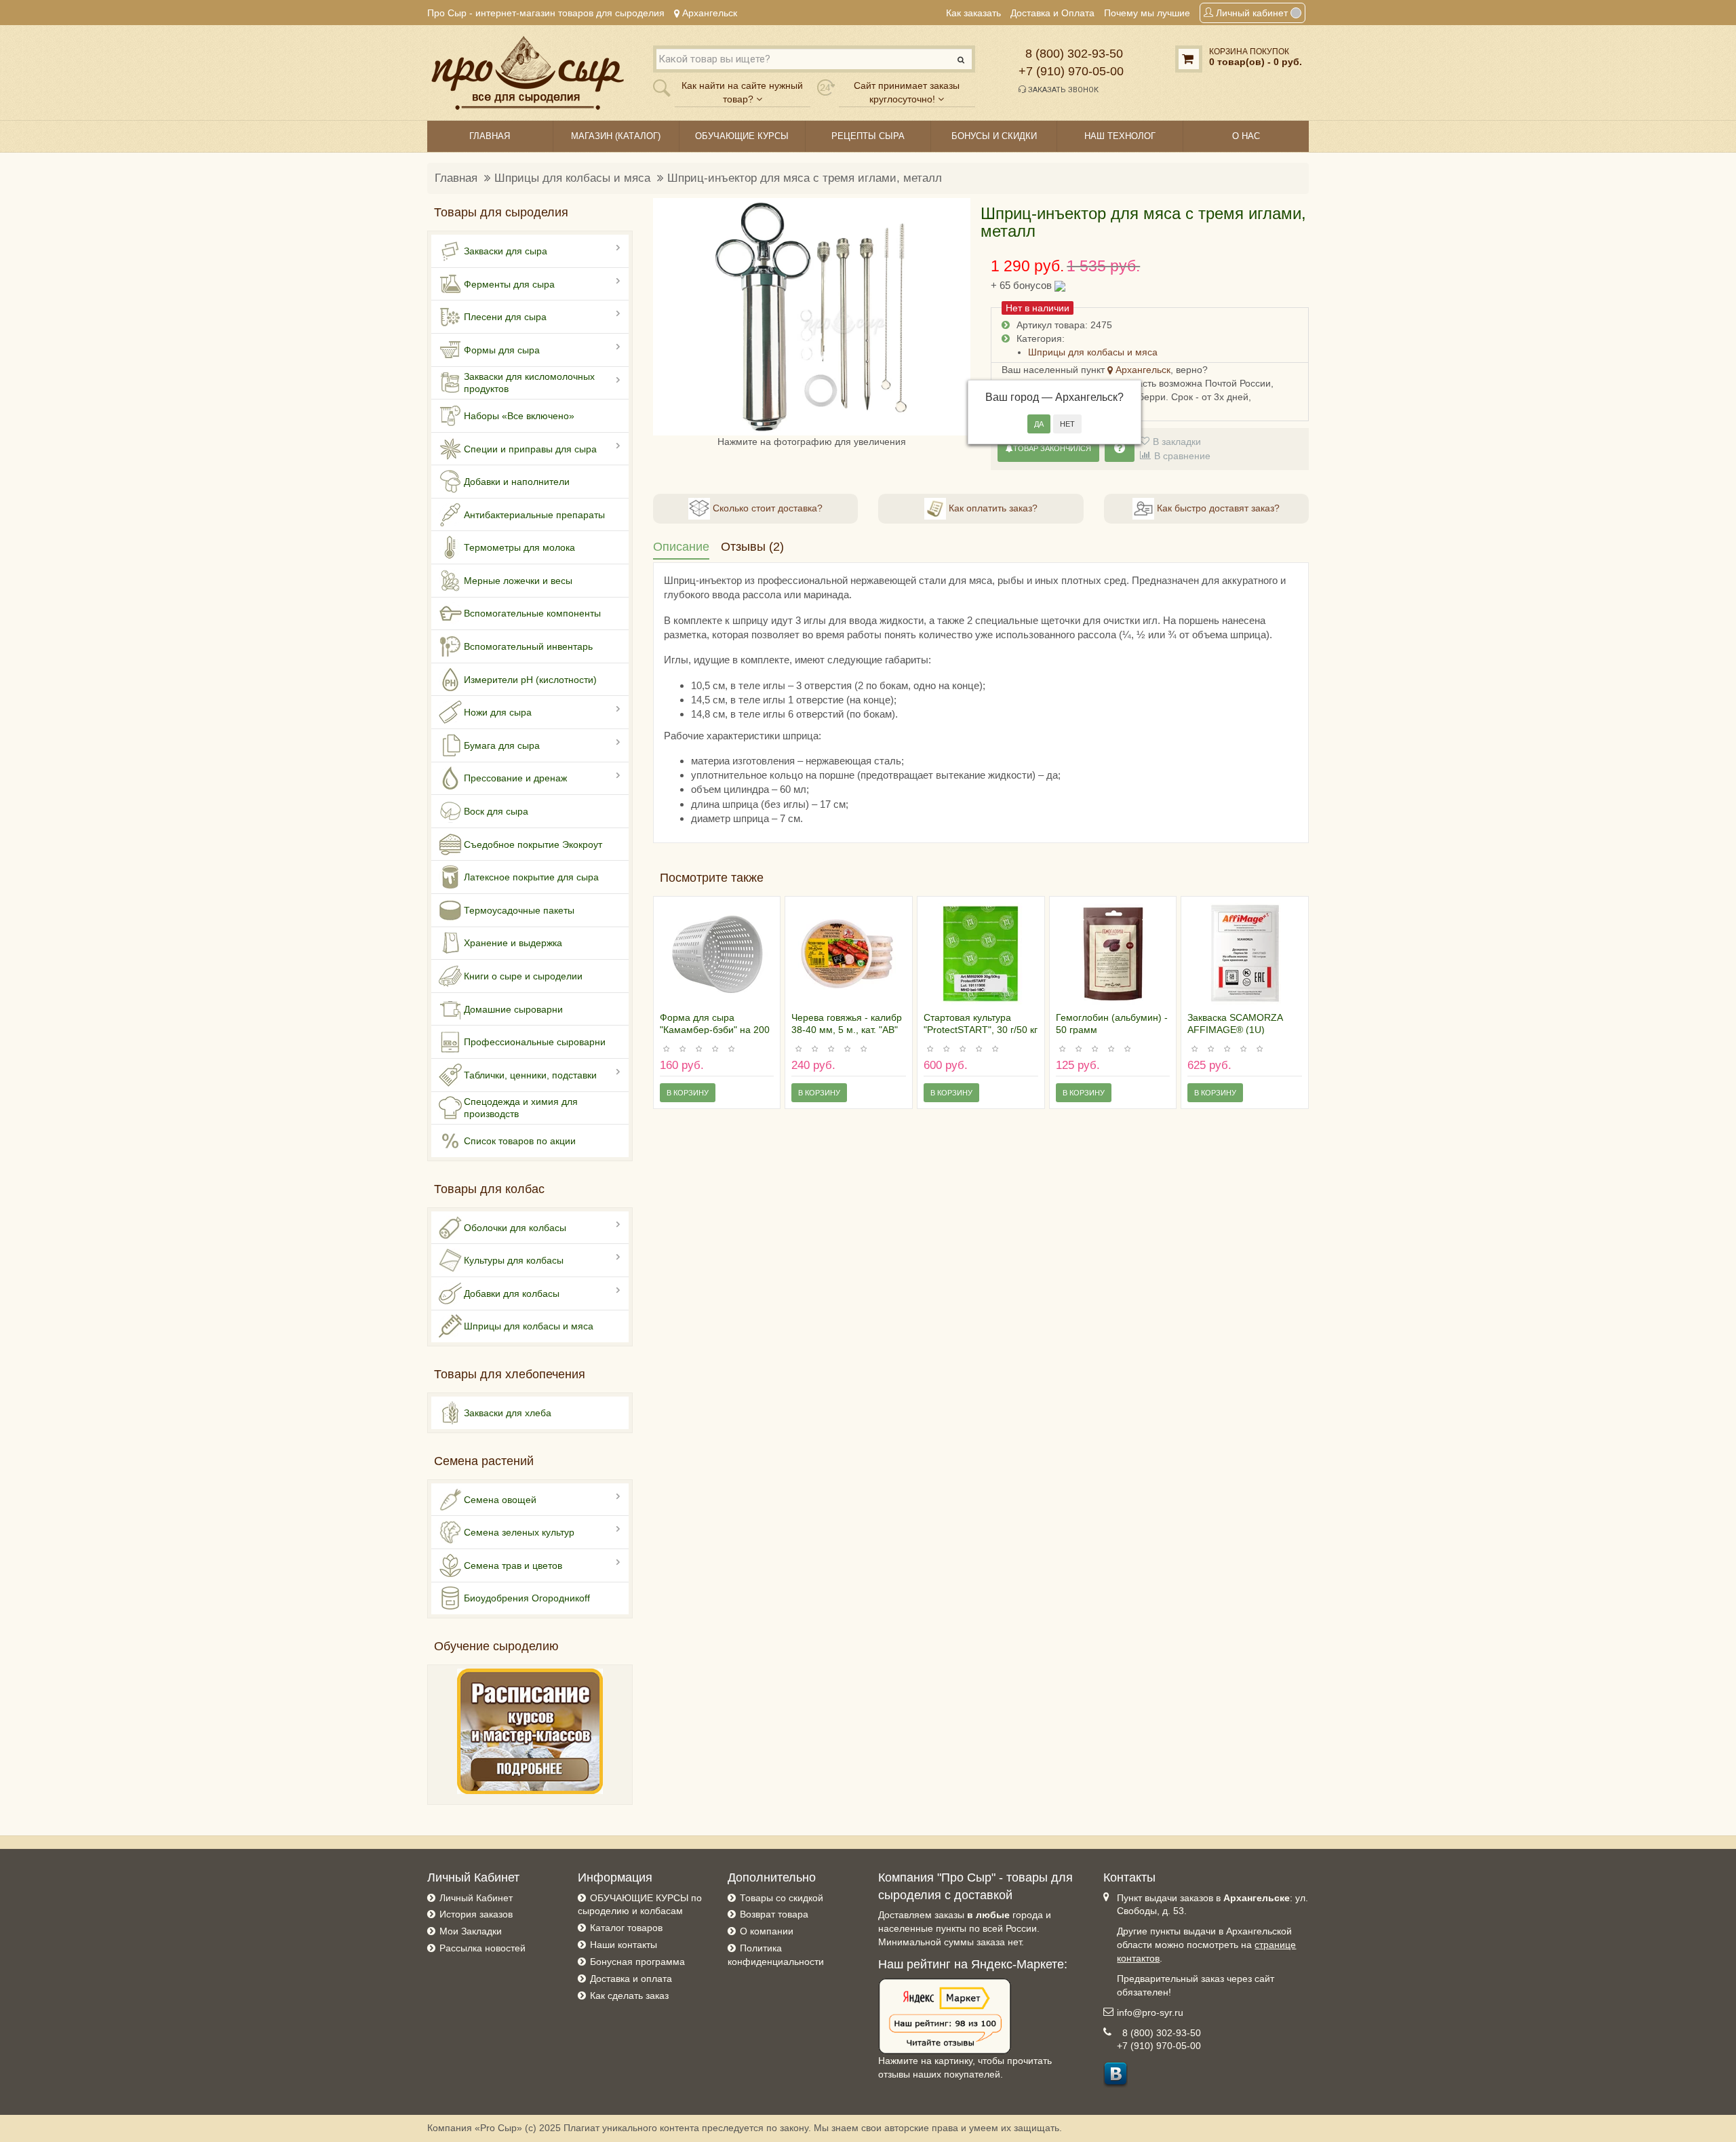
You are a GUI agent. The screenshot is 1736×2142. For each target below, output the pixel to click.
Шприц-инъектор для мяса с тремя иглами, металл (805, 178)
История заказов (476, 1914)
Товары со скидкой (782, 1898)
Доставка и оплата (631, 1979)
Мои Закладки (471, 1931)
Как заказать (973, 13)
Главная (456, 178)
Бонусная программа (637, 1962)
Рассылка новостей (482, 1948)
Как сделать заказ (629, 1995)
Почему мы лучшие (1147, 13)
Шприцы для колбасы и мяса (572, 178)
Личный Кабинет (476, 1898)
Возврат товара (774, 1914)
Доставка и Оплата (1052, 13)
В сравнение (1182, 456)
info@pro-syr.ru (1150, 2012)
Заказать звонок (1062, 90)
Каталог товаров (626, 1928)
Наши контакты (624, 1945)
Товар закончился (1052, 448)
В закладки (1177, 442)
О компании (767, 1931)
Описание (681, 547)
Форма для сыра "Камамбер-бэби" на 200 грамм (715, 1030)
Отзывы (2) (752, 547)
